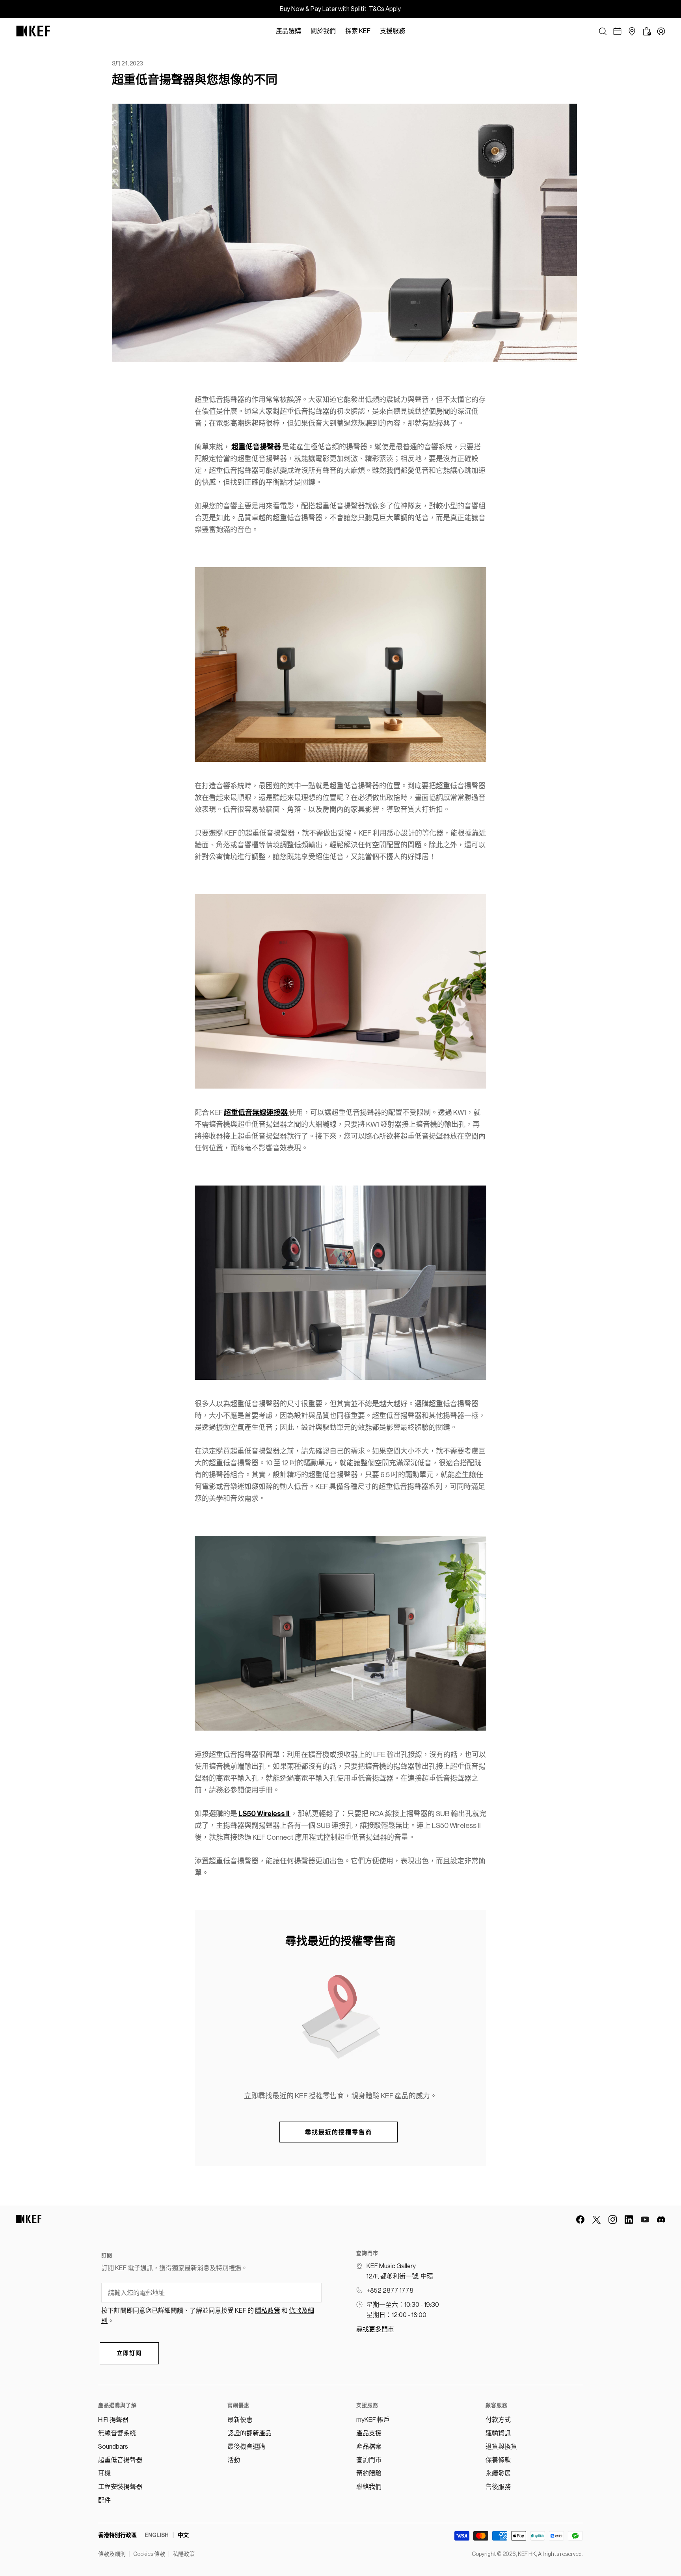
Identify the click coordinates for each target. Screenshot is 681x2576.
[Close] (414, 31)
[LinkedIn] (629, 2220)
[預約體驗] (617, 31)
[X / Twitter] (596, 2220)
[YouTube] (645, 2220)
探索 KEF (358, 31)
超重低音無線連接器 (256, 1113)
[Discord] (661, 2220)
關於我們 (323, 31)
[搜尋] (603, 31)
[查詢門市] (632, 31)
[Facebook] (580, 2220)
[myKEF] (661, 31)
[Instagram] (613, 2220)
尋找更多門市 (375, 2329)
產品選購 (288, 31)
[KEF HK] (33, 31)
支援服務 (393, 31)
